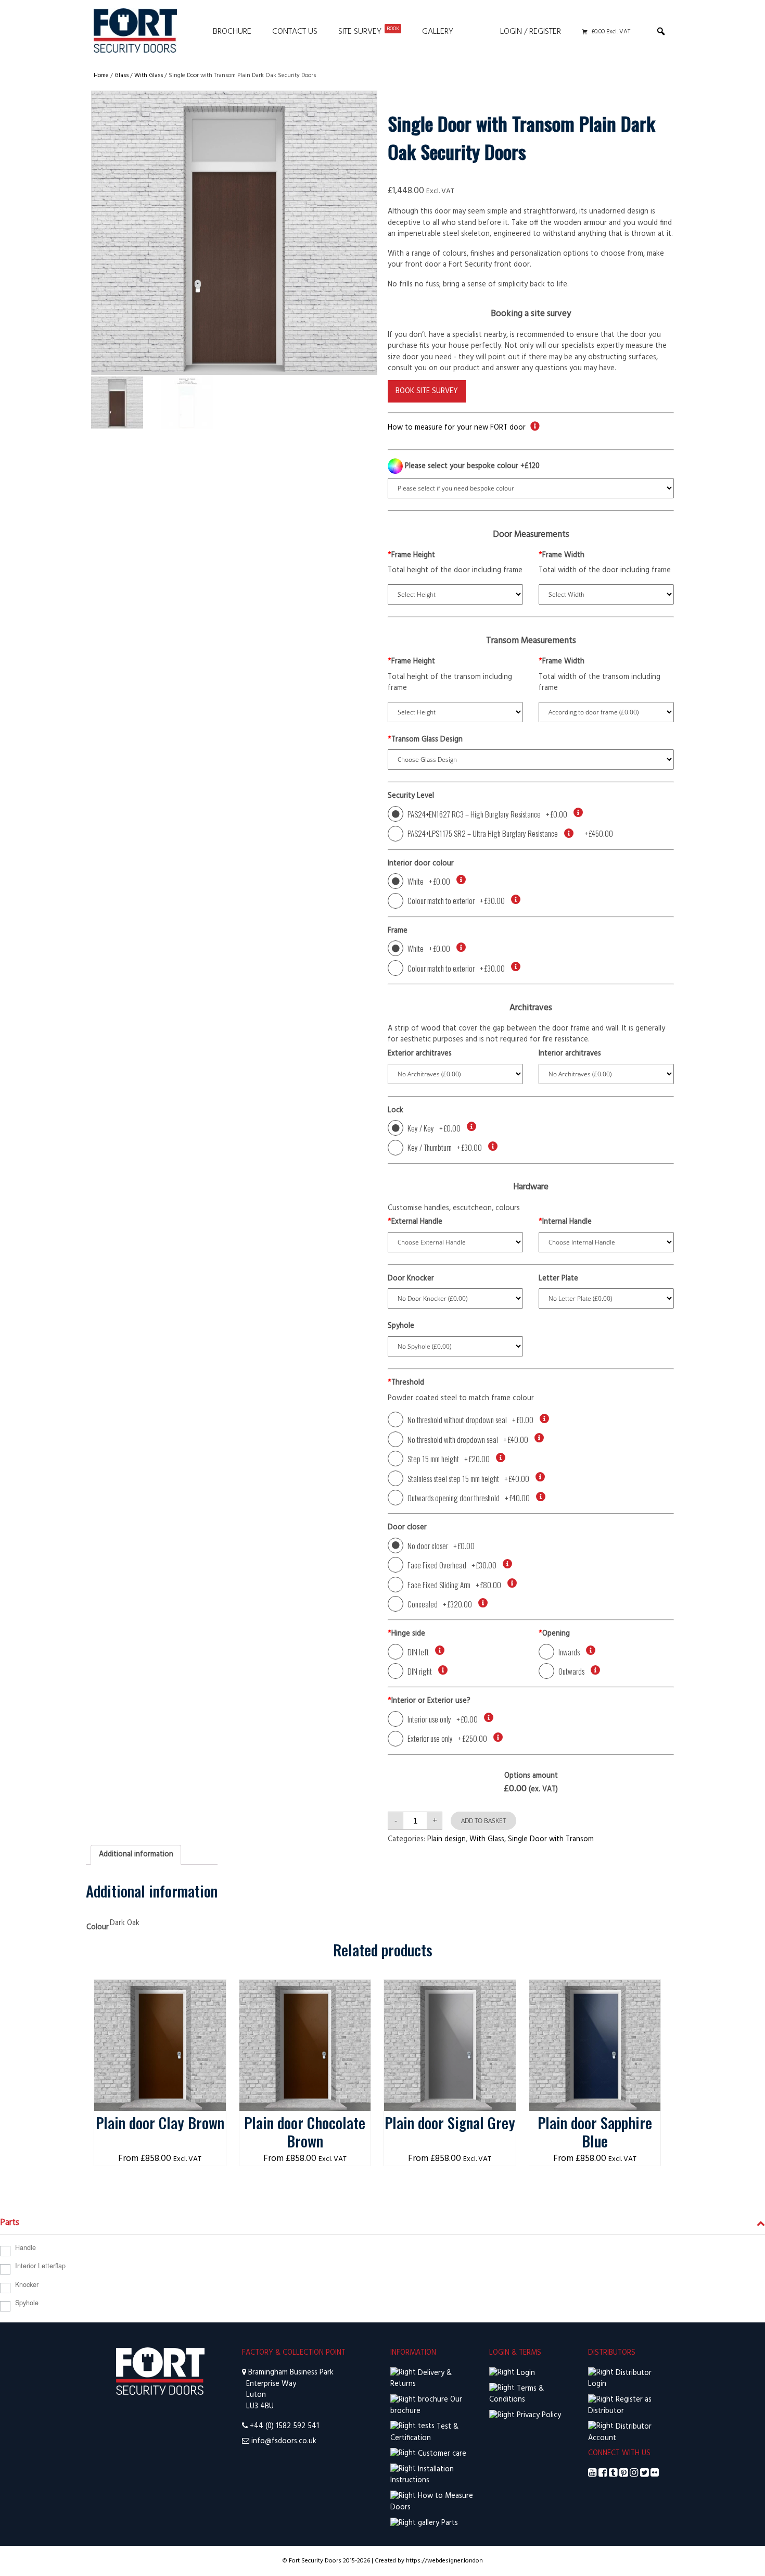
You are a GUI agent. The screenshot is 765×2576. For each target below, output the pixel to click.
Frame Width (562, 556)
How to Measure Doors (432, 2502)
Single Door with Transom (551, 1839)
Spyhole (401, 1326)
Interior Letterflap (40, 2266)
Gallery (438, 32)
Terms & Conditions (517, 2395)
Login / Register (531, 32)
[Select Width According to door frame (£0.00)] (606, 712)
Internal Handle (565, 1222)
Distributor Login (620, 2379)
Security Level (411, 796)
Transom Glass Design (425, 740)
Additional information (136, 1855)
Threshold (406, 1383)
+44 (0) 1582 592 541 (284, 2426)
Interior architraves (570, 1054)
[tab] (136, 1855)
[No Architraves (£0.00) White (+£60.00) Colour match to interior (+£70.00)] (606, 1074)
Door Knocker (411, 1279)
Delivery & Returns (421, 2379)
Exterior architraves (420, 1054)
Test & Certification (424, 2433)
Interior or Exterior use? (429, 1701)
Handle (25, 2247)
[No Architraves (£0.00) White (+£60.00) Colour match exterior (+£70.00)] (455, 1074)
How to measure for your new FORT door (457, 428)
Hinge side (406, 1634)
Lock (396, 1111)
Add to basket (483, 1821)
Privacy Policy (538, 2415)
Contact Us (295, 32)
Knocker (27, 2284)
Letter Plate (558, 1279)
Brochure (232, 32)
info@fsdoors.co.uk (284, 2441)
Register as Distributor (620, 2405)
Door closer (407, 1528)
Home (101, 76)
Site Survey (369, 32)
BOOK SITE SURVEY (427, 391)
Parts (449, 2523)
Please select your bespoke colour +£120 (471, 466)
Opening (554, 1634)
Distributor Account (620, 2433)
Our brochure (426, 2405)
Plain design (447, 1839)
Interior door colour (421, 864)
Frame (398, 931)
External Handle (415, 1222)
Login (525, 2373)
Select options (160, 1990)
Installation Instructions (422, 2475)
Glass (122, 76)
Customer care (441, 2454)
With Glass (149, 76)
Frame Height (411, 556)
